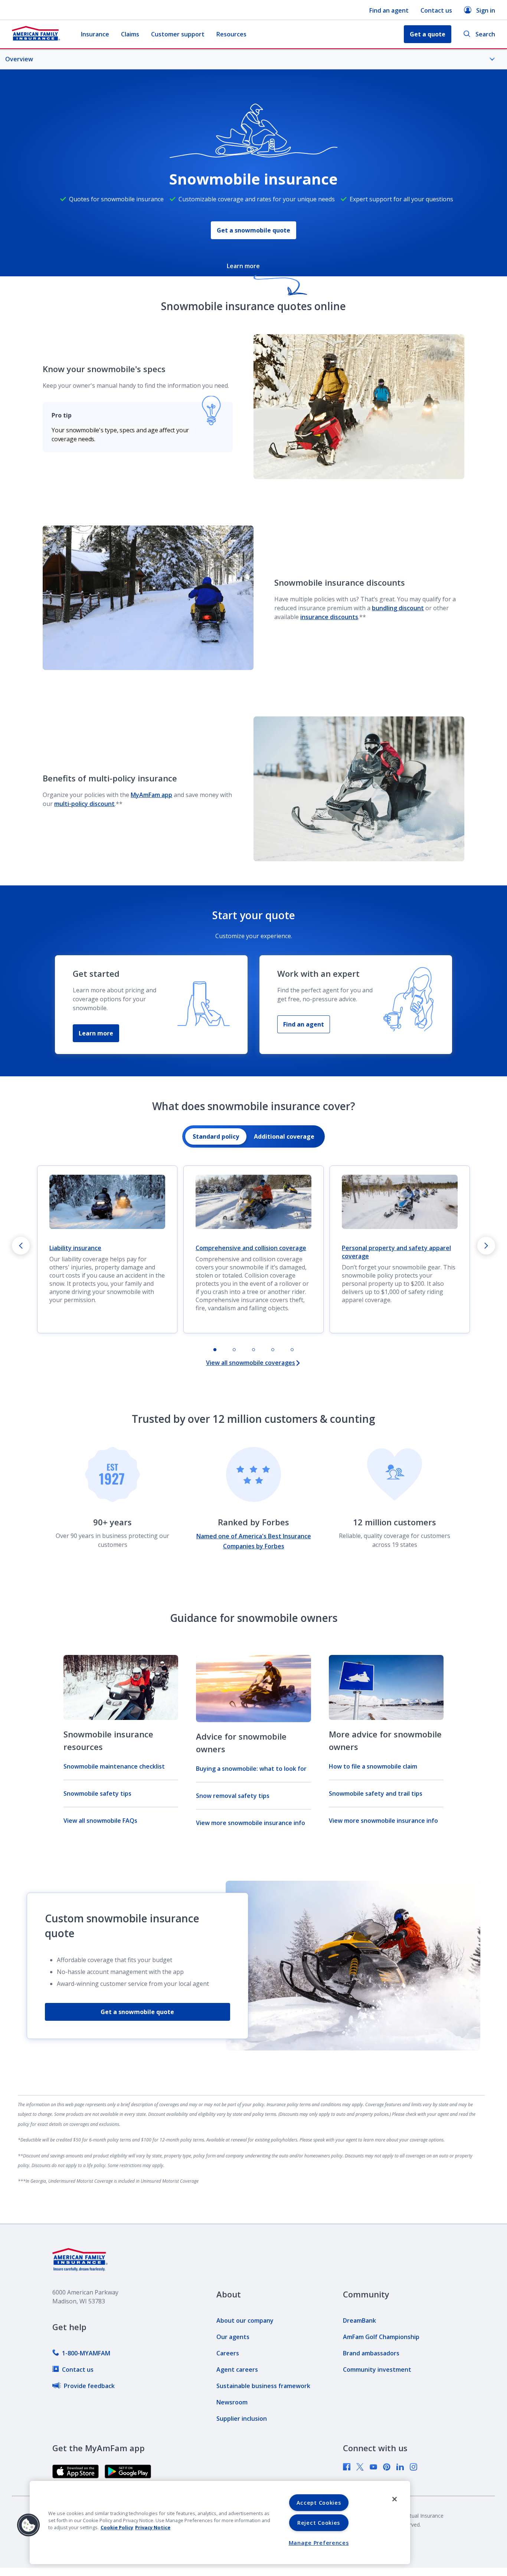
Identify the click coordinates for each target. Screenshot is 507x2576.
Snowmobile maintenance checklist (114, 1766)
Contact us (436, 10)
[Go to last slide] (21, 1246)
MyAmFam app (151, 795)
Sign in (486, 10)
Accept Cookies (319, 2503)
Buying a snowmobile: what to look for (251, 1769)
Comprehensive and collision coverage (251, 1248)
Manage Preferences (319, 2543)
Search (485, 34)
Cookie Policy (117, 2527)
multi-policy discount (84, 804)
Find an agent (389, 10)
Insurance (95, 34)
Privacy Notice (153, 2527)
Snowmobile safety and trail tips (376, 1793)
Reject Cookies (319, 2523)
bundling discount (398, 608)
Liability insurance (75, 1248)
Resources (231, 34)
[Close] (395, 2499)
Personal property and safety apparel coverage (396, 1252)
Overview (19, 59)
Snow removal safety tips (233, 1796)
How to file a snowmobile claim (373, 1766)
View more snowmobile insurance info (251, 1823)
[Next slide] (486, 1246)
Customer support (178, 34)
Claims (130, 34)
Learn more (96, 1033)
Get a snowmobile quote (253, 230)
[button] (29, 2525)
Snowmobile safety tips (97, 1793)
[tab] (216, 1136)
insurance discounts (329, 617)
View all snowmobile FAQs (100, 1821)
